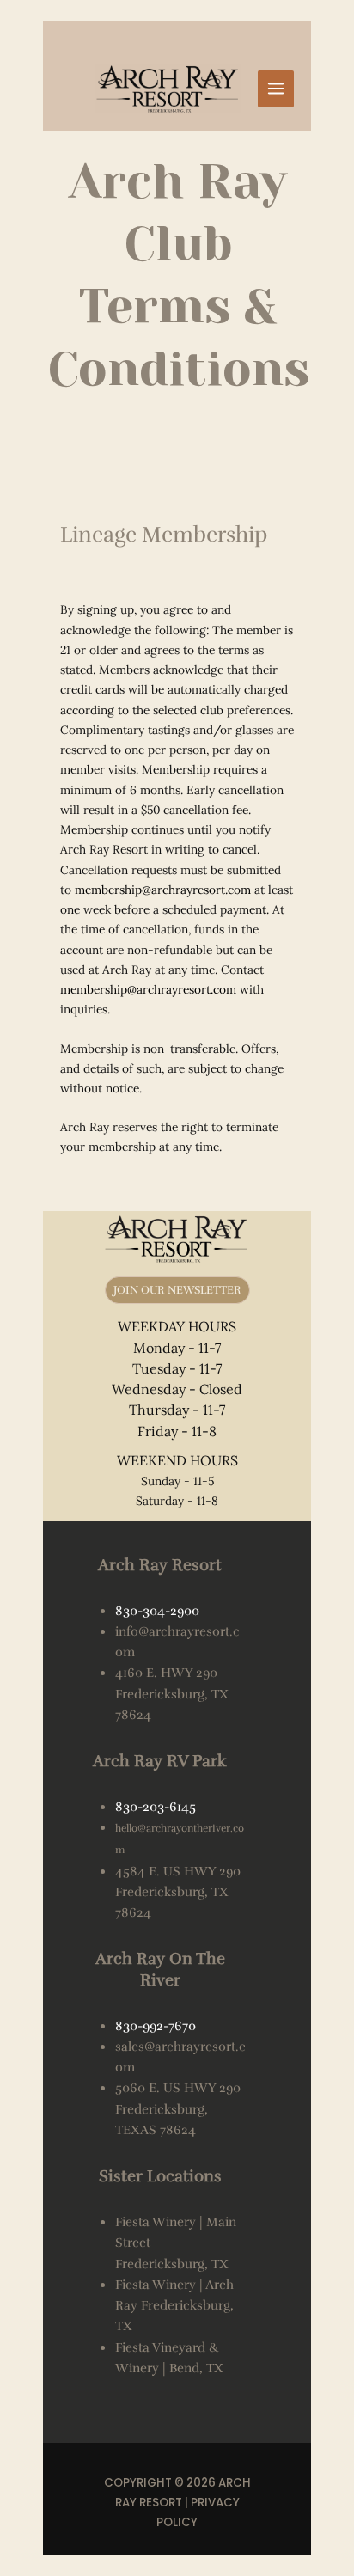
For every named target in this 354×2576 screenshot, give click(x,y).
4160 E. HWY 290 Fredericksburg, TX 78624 (172, 1694)
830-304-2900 (157, 1611)
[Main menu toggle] (276, 89)
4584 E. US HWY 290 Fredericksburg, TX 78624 (178, 1892)
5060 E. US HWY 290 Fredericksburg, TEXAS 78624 (178, 2109)
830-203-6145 (156, 1807)
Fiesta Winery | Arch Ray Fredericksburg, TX (174, 2306)
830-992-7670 (156, 2026)
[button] (177, 1291)
